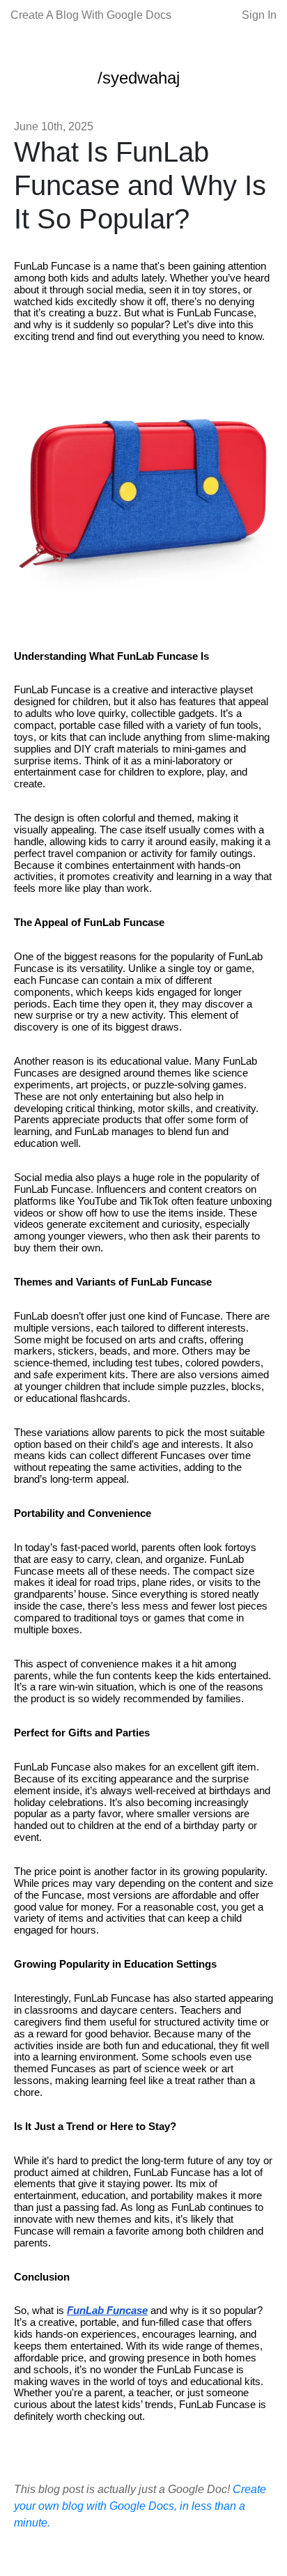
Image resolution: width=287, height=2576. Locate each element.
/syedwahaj (139, 78)
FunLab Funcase (107, 2311)
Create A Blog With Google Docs (91, 15)
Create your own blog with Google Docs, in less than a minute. (140, 2506)
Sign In (259, 15)
